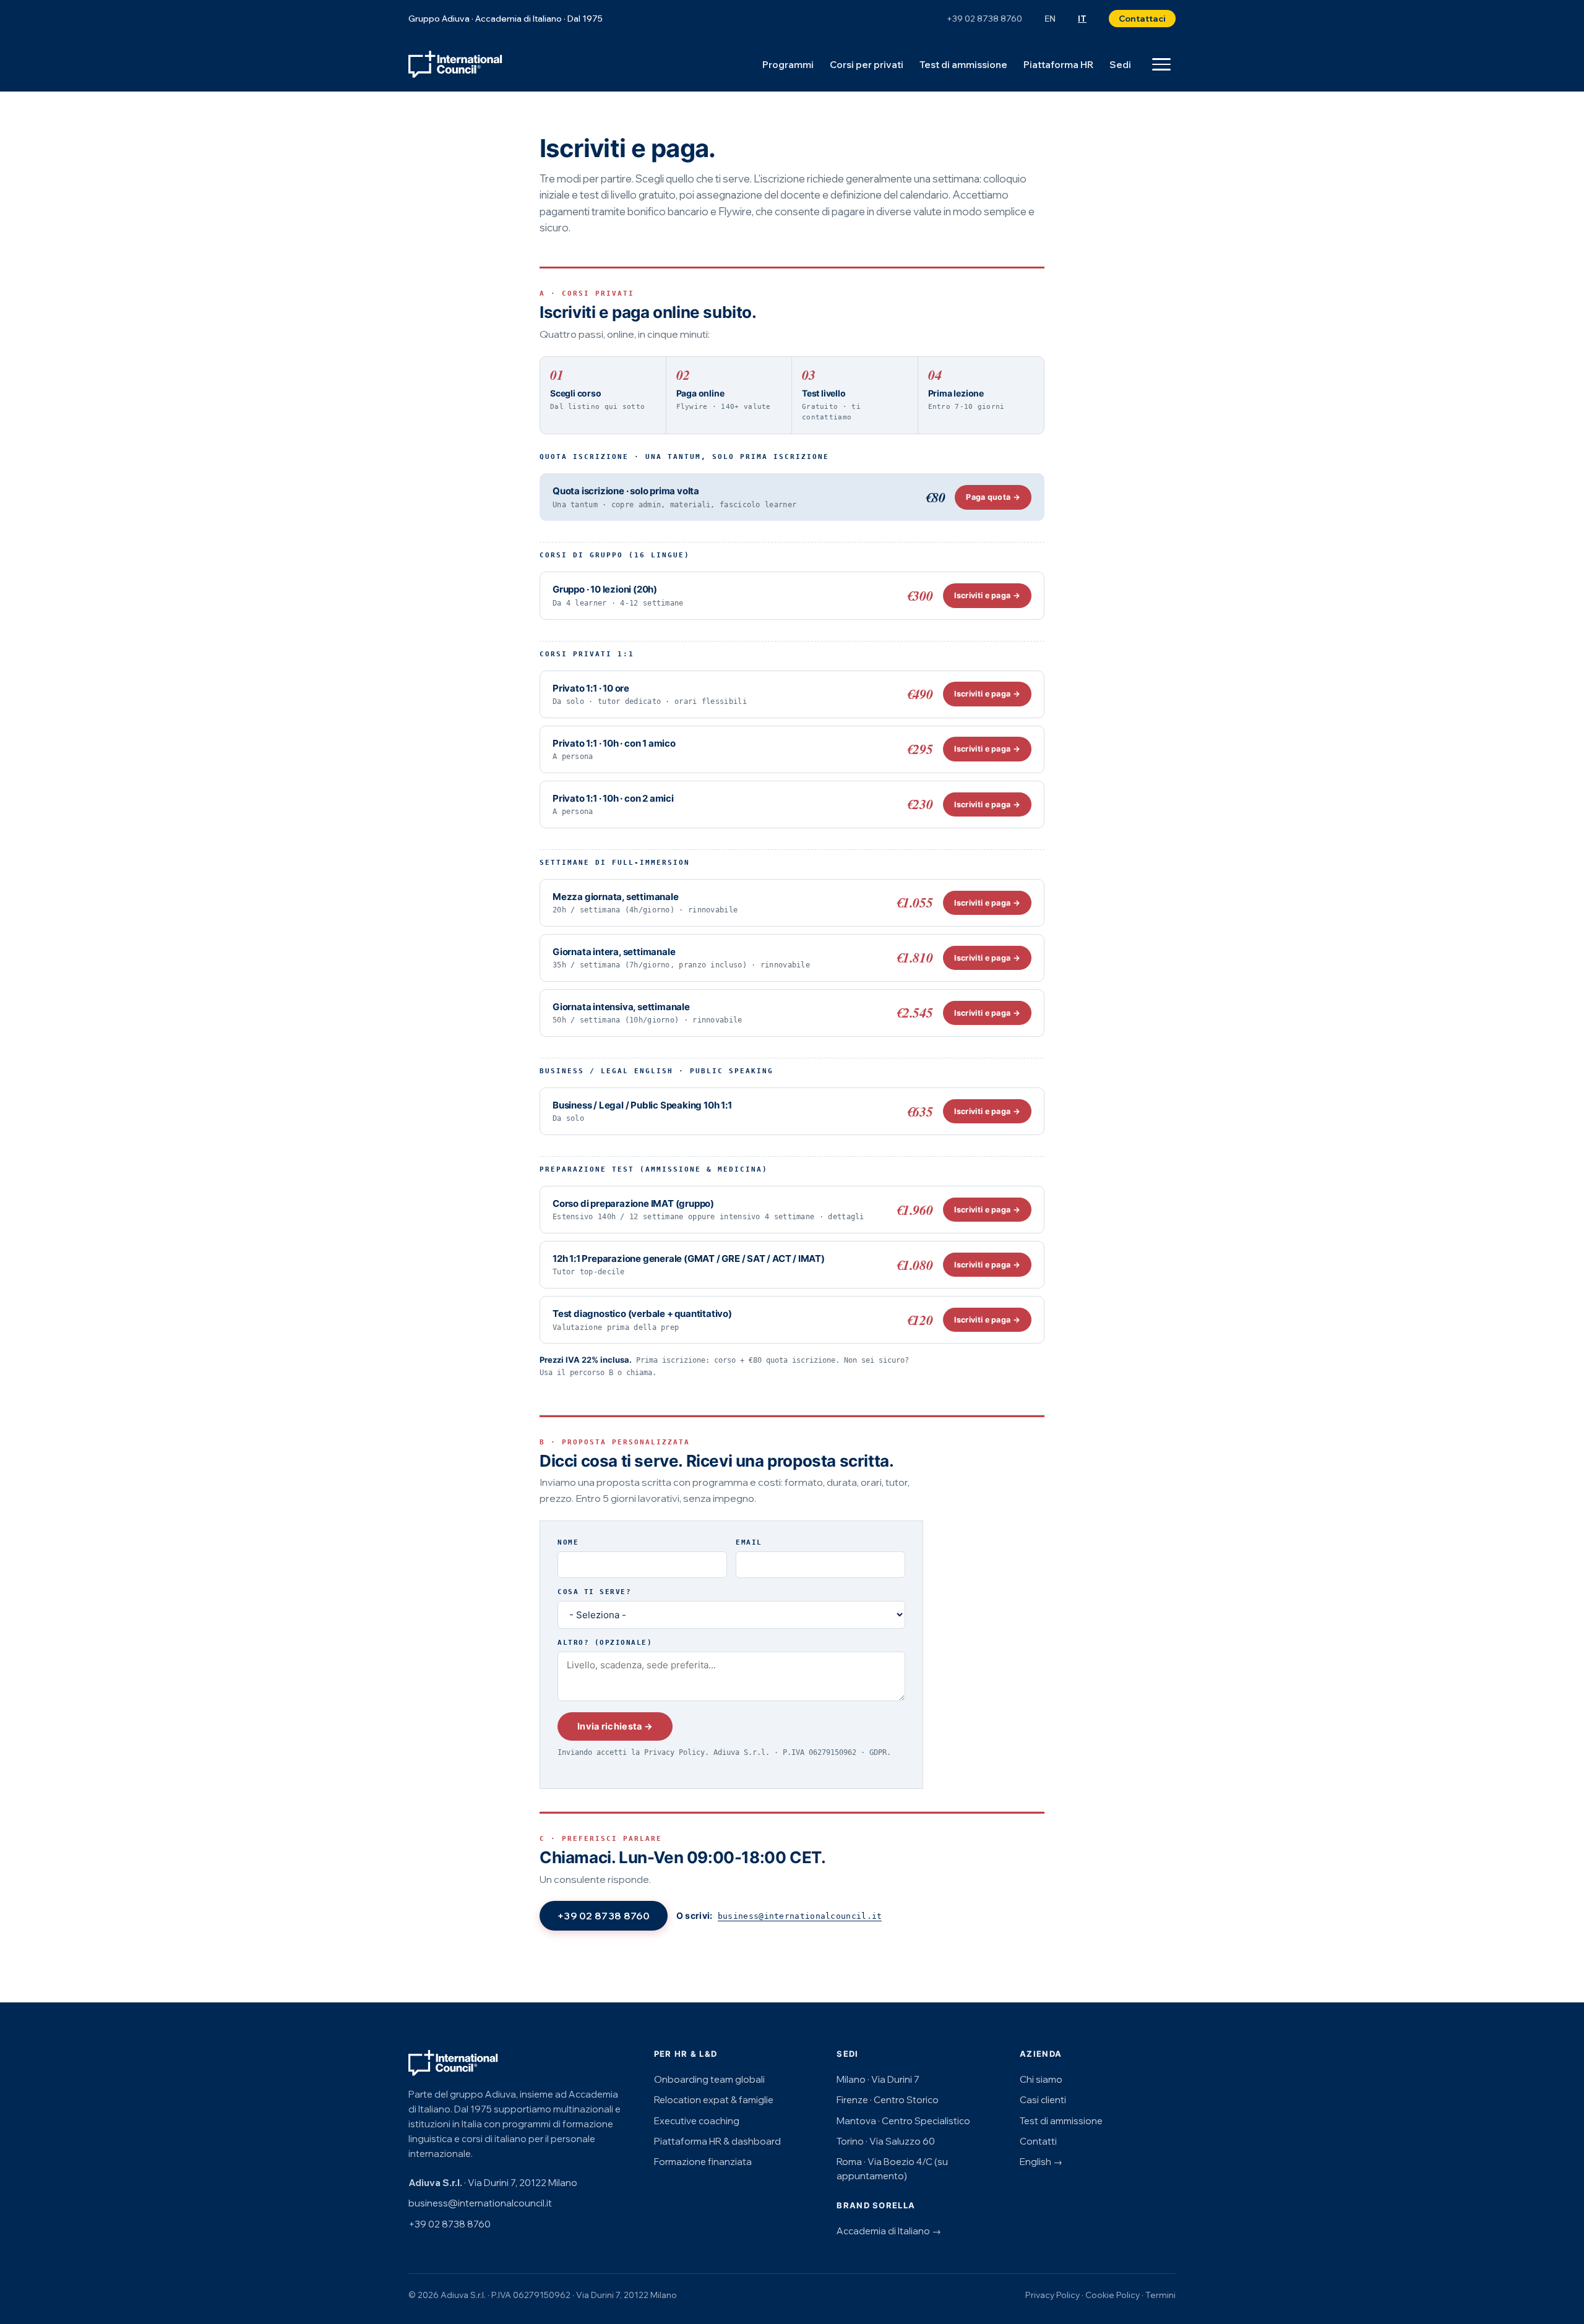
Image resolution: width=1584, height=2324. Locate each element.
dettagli (846, 1217)
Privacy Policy (674, 1752)
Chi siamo (1041, 2079)
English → (1041, 2162)
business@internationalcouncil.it (800, 1916)
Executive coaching (697, 2121)
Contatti (1038, 2141)
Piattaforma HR (1058, 65)
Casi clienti (1043, 2100)
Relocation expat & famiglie (714, 2100)
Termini (1160, 2295)
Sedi (1120, 65)
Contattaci (1142, 18)
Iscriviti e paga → (987, 595)
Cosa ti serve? (594, 1592)
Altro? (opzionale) (605, 1643)
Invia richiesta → (615, 1726)
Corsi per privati (867, 65)
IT (1082, 19)
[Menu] (1161, 64)
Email (749, 1542)
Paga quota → (993, 497)
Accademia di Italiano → (889, 2231)
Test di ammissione (963, 65)
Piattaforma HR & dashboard (717, 2141)
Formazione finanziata (703, 2162)
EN (1050, 19)
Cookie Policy (1113, 2295)
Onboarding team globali (709, 2079)
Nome (568, 1542)
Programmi (788, 65)
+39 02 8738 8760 (984, 19)
